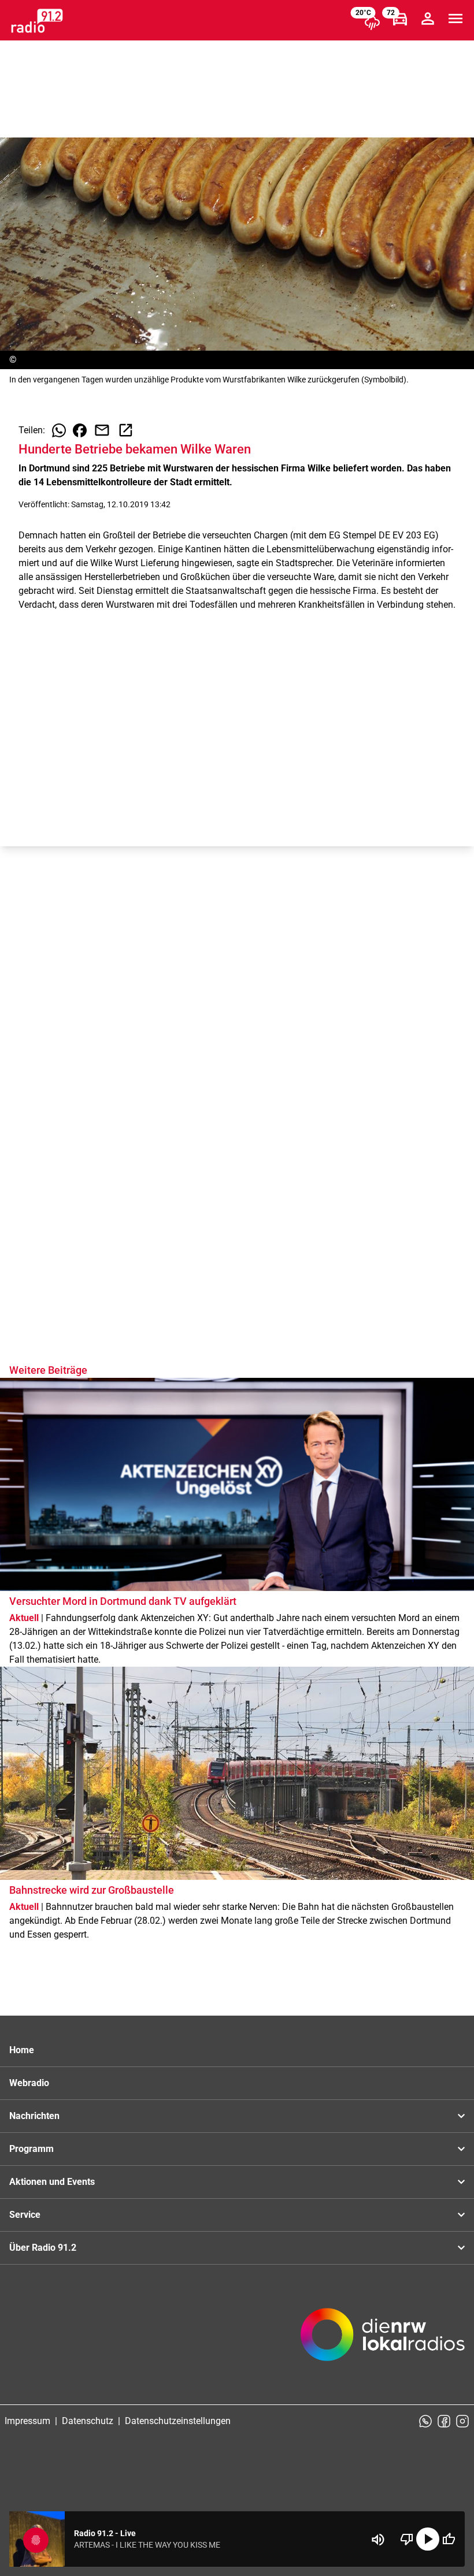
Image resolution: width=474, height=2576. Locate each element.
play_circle (428, 2539)
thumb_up (449, 2539)
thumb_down (407, 2539)
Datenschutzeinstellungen (178, 2421)
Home (22, 2050)
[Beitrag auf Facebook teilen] (80, 430)
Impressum (27, 2421)
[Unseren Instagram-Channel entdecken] (462, 2421)
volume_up (378, 2540)
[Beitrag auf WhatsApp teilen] (59, 430)
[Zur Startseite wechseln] (37, 21)
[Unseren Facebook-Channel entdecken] (444, 2421)
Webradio (29, 2083)
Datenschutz (88, 2421)
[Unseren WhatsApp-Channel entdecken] (425, 2421)
